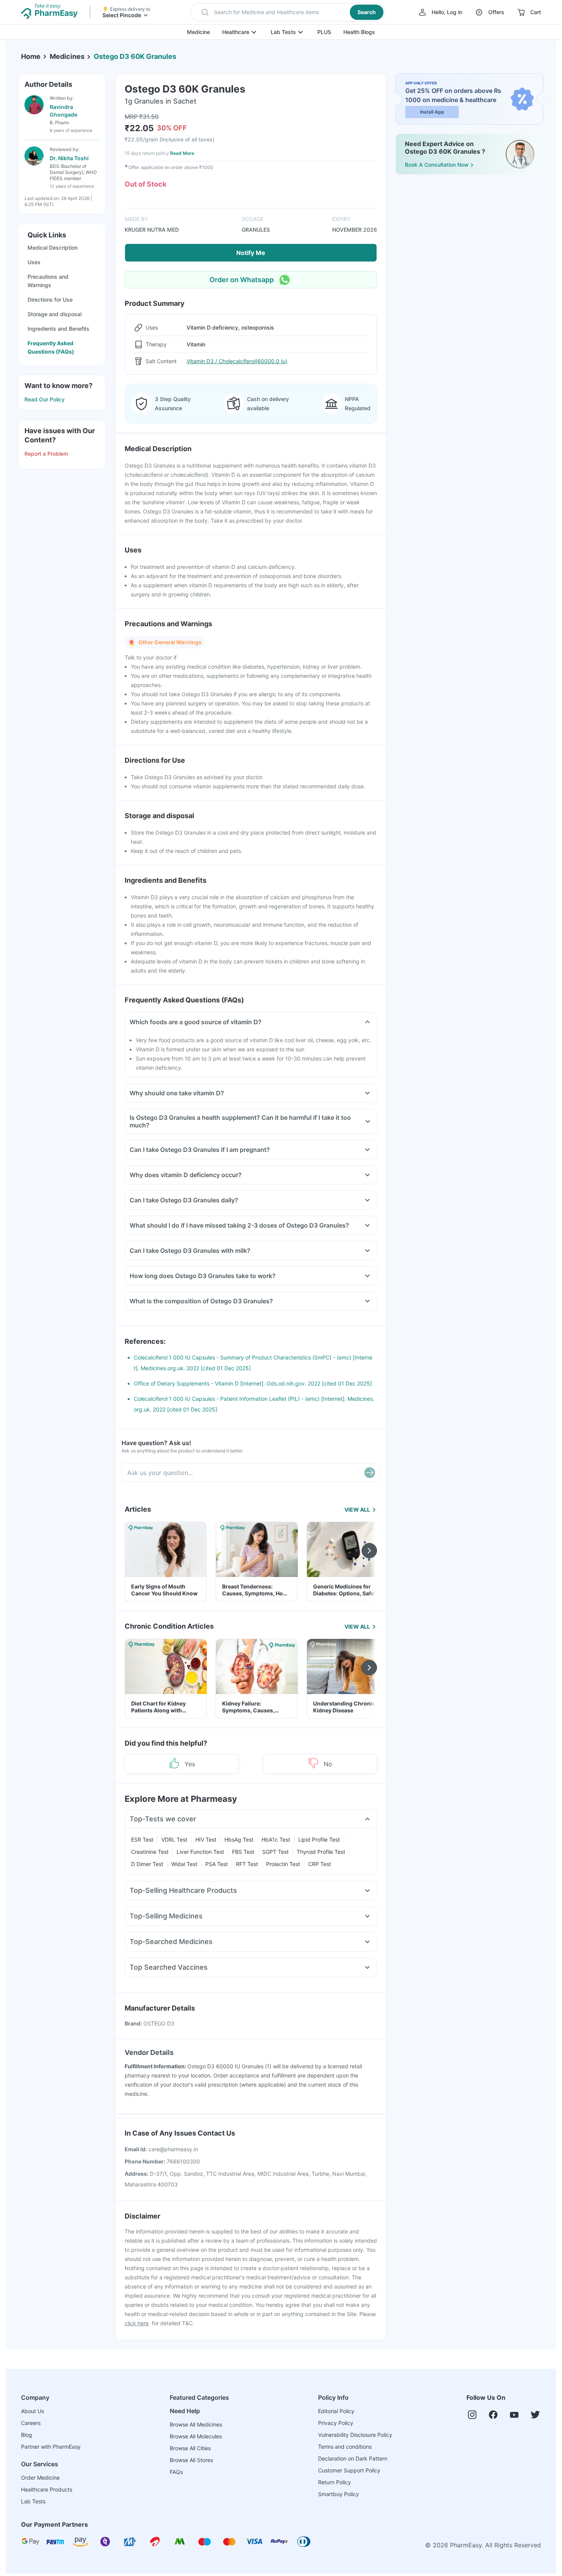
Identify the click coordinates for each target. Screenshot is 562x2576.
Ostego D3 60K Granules (135, 56)
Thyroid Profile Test (321, 1852)
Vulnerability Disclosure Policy (355, 2435)
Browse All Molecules (196, 2436)
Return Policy (335, 2482)
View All (357, 1510)
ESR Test (142, 1839)
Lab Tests (283, 32)
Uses (34, 262)
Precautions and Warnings (48, 281)
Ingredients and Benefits (58, 329)
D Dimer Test (147, 1864)
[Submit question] (370, 1473)
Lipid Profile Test (319, 1839)
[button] (288, 12)
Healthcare (236, 32)
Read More (182, 153)
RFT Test (247, 1864)
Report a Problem (46, 454)
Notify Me (251, 253)
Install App (432, 112)
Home (31, 56)
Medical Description (53, 248)
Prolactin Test (283, 1864)
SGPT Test (275, 1852)
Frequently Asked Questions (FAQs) (51, 347)
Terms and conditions (345, 2447)
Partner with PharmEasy (51, 2447)
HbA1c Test (276, 1839)
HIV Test (206, 1839)
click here (137, 2323)
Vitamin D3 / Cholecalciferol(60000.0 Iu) (237, 361)
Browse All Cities (190, 2448)
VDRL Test (174, 1839)
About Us (32, 2411)
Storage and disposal (54, 314)
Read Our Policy (45, 399)
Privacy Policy (336, 2423)
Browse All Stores (191, 2460)
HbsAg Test (239, 1839)
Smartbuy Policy (339, 2494)
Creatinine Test (150, 1852)
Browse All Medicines (196, 2424)
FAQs (176, 2472)
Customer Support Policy (349, 2470)
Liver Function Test (200, 1852)
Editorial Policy (336, 2411)
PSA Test (217, 1864)
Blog (27, 2435)
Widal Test (184, 1864)
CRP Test (320, 1864)
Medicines (67, 56)
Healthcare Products (47, 2489)
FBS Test (243, 1852)
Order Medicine (40, 2478)
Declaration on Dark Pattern (353, 2458)
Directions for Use (50, 300)
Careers (31, 2423)
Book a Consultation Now (437, 165)
